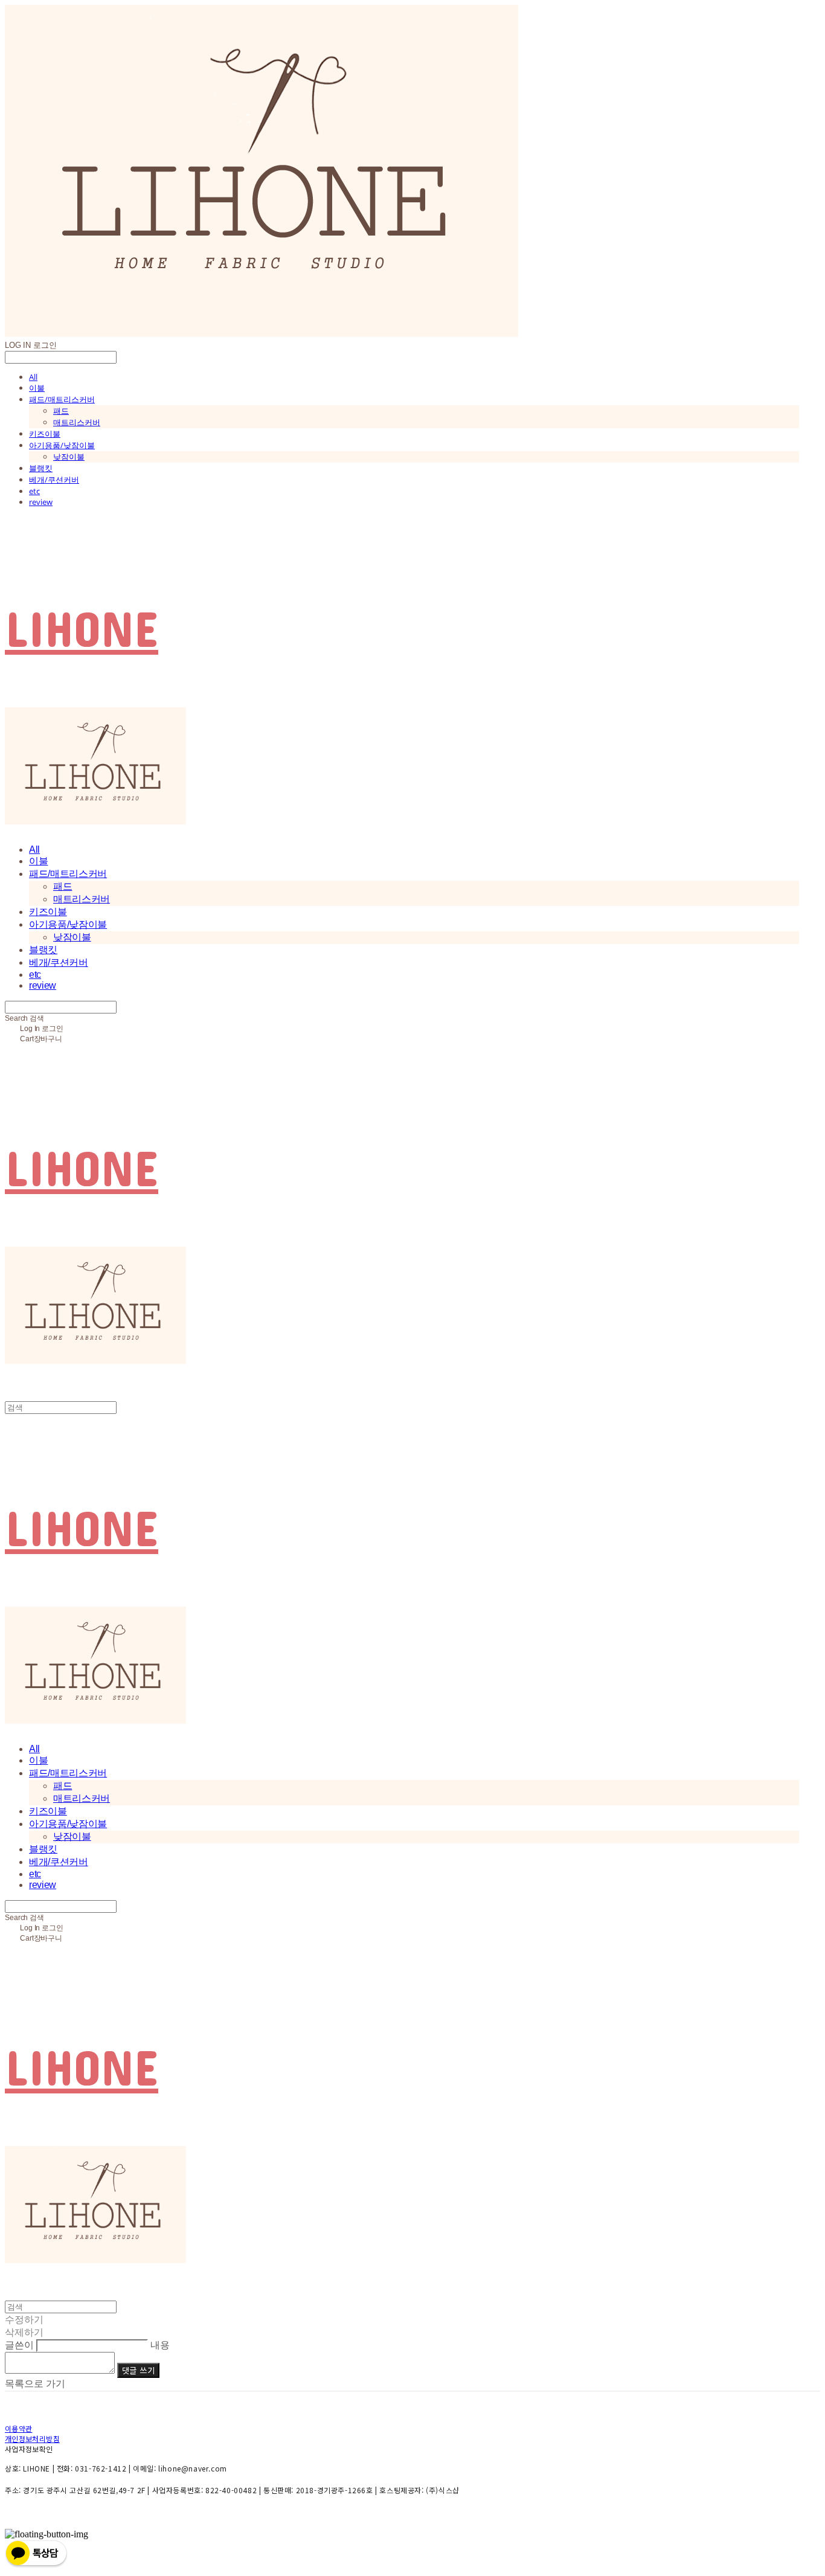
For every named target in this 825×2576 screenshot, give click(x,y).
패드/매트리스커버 (62, 399)
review (41, 502)
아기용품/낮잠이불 (62, 445)
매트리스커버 (77, 422)
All (33, 377)
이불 (37, 388)
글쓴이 (19, 2345)
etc (34, 491)
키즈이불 (45, 434)
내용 (160, 2345)
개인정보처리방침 (32, 2439)
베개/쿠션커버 (54, 480)
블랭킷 (41, 468)
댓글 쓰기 (138, 2370)
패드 (61, 411)
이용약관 (18, 2428)
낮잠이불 (69, 457)
